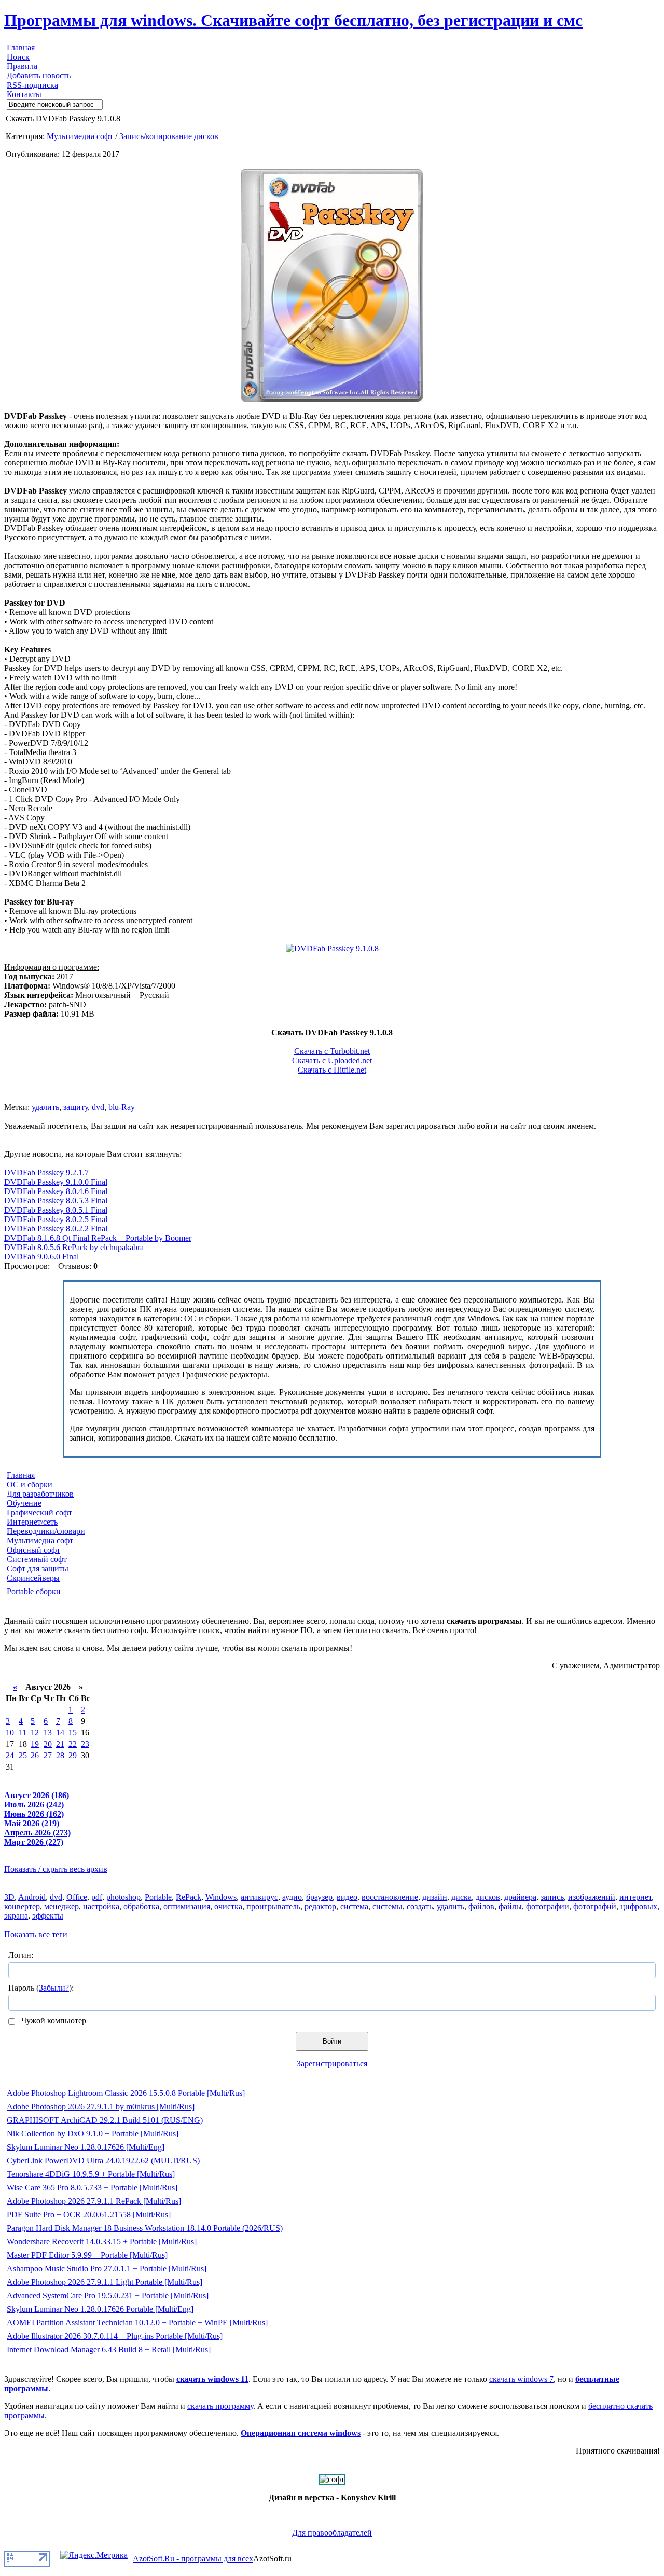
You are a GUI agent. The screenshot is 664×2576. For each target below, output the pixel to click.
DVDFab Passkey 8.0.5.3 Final (56, 1201)
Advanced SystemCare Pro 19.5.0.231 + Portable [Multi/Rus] (108, 2296)
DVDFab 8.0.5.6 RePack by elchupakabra (74, 1247)
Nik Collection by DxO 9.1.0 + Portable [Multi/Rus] (93, 2134)
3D (9, 1897)
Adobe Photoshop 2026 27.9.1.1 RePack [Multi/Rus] (94, 2201)
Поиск (18, 57)
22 (73, 1744)
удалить (45, 1107)
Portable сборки (34, 1591)
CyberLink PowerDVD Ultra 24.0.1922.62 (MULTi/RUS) (103, 2161)
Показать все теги (36, 1934)
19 (35, 1744)
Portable (158, 1897)
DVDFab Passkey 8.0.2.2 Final (56, 1229)
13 (48, 1732)
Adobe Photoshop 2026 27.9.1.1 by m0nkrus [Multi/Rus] (101, 2107)
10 (10, 1732)
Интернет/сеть (32, 1522)
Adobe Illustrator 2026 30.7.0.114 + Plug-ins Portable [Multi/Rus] (115, 2336)
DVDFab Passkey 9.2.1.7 (46, 1173)
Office (77, 1897)
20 (48, 1744)
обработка (141, 1906)
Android (32, 1897)
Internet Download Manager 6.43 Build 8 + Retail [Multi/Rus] (109, 2349)
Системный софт (37, 1559)
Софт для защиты (38, 1568)
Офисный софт (33, 1550)
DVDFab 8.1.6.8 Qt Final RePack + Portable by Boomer (98, 1238)
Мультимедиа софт (80, 136)
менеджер (61, 1906)
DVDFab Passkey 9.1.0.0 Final (56, 1182)
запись (552, 1897)
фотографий (595, 1906)
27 (48, 1755)
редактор (320, 1906)
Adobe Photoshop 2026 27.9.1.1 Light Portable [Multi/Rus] (105, 2282)
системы (388, 1906)
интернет (635, 1897)
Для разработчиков (40, 1494)
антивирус (259, 1897)
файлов (481, 1906)
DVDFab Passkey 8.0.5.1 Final (56, 1210)
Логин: (21, 1955)
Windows (221, 1897)
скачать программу (220, 2406)
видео (347, 1897)
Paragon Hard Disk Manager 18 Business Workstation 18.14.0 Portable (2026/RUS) (145, 2228)
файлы (510, 1906)
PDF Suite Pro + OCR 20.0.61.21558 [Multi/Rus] (89, 2215)
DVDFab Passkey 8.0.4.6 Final (56, 1191)
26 (35, 1755)
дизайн (435, 1897)
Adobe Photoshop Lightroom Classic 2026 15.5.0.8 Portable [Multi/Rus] (126, 2093)
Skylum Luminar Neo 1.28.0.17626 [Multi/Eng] (86, 2147)
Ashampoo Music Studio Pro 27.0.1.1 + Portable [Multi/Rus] (107, 2269)
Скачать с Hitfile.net (332, 1070)
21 (60, 1744)
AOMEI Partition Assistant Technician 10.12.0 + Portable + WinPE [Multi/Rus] (137, 2322)
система (354, 1906)
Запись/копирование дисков (169, 136)
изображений (592, 1897)
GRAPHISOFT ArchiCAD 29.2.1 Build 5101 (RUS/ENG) (105, 2120)
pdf (97, 1897)
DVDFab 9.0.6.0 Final (41, 1257)
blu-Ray (122, 1107)
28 (60, 1755)
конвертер (22, 1906)
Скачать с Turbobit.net (332, 1051)
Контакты (24, 94)
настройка (101, 1906)
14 (60, 1732)
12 (35, 1732)
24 (10, 1755)
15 (73, 1732)
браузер (319, 1897)
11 (23, 1732)
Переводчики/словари (46, 1531)
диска (461, 1897)
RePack (189, 1897)
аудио (292, 1897)
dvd (98, 1107)
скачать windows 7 (521, 2379)
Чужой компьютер (53, 2020)
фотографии (548, 1906)
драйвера (520, 1897)
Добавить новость (39, 76)
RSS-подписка (32, 85)
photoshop (123, 1897)
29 (73, 1755)
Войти (332, 2041)
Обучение (24, 1503)
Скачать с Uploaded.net (332, 1060)
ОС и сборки (30, 1484)
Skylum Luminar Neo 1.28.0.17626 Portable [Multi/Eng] (100, 2309)
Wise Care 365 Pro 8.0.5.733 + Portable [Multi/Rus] (92, 2188)
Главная (21, 47)
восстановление (390, 1897)
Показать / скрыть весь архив (56, 1869)
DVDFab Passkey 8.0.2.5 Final (56, 1219)
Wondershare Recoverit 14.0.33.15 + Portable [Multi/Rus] (102, 2242)
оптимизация (187, 1906)
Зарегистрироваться (332, 2064)
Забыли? (54, 1988)
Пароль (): (41, 1988)
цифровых (639, 1906)
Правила (22, 66)
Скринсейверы (33, 1578)
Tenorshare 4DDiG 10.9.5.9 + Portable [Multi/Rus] (91, 2174)
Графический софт (39, 1512)
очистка (228, 1906)
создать (420, 1906)
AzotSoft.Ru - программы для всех (193, 2559)
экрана (16, 1916)
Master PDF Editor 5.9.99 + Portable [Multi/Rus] (87, 2255)
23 (85, 1744)
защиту (75, 1107)
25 (23, 1755)
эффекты (48, 1916)
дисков (488, 1897)
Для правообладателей (332, 2533)
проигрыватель (273, 1906)
